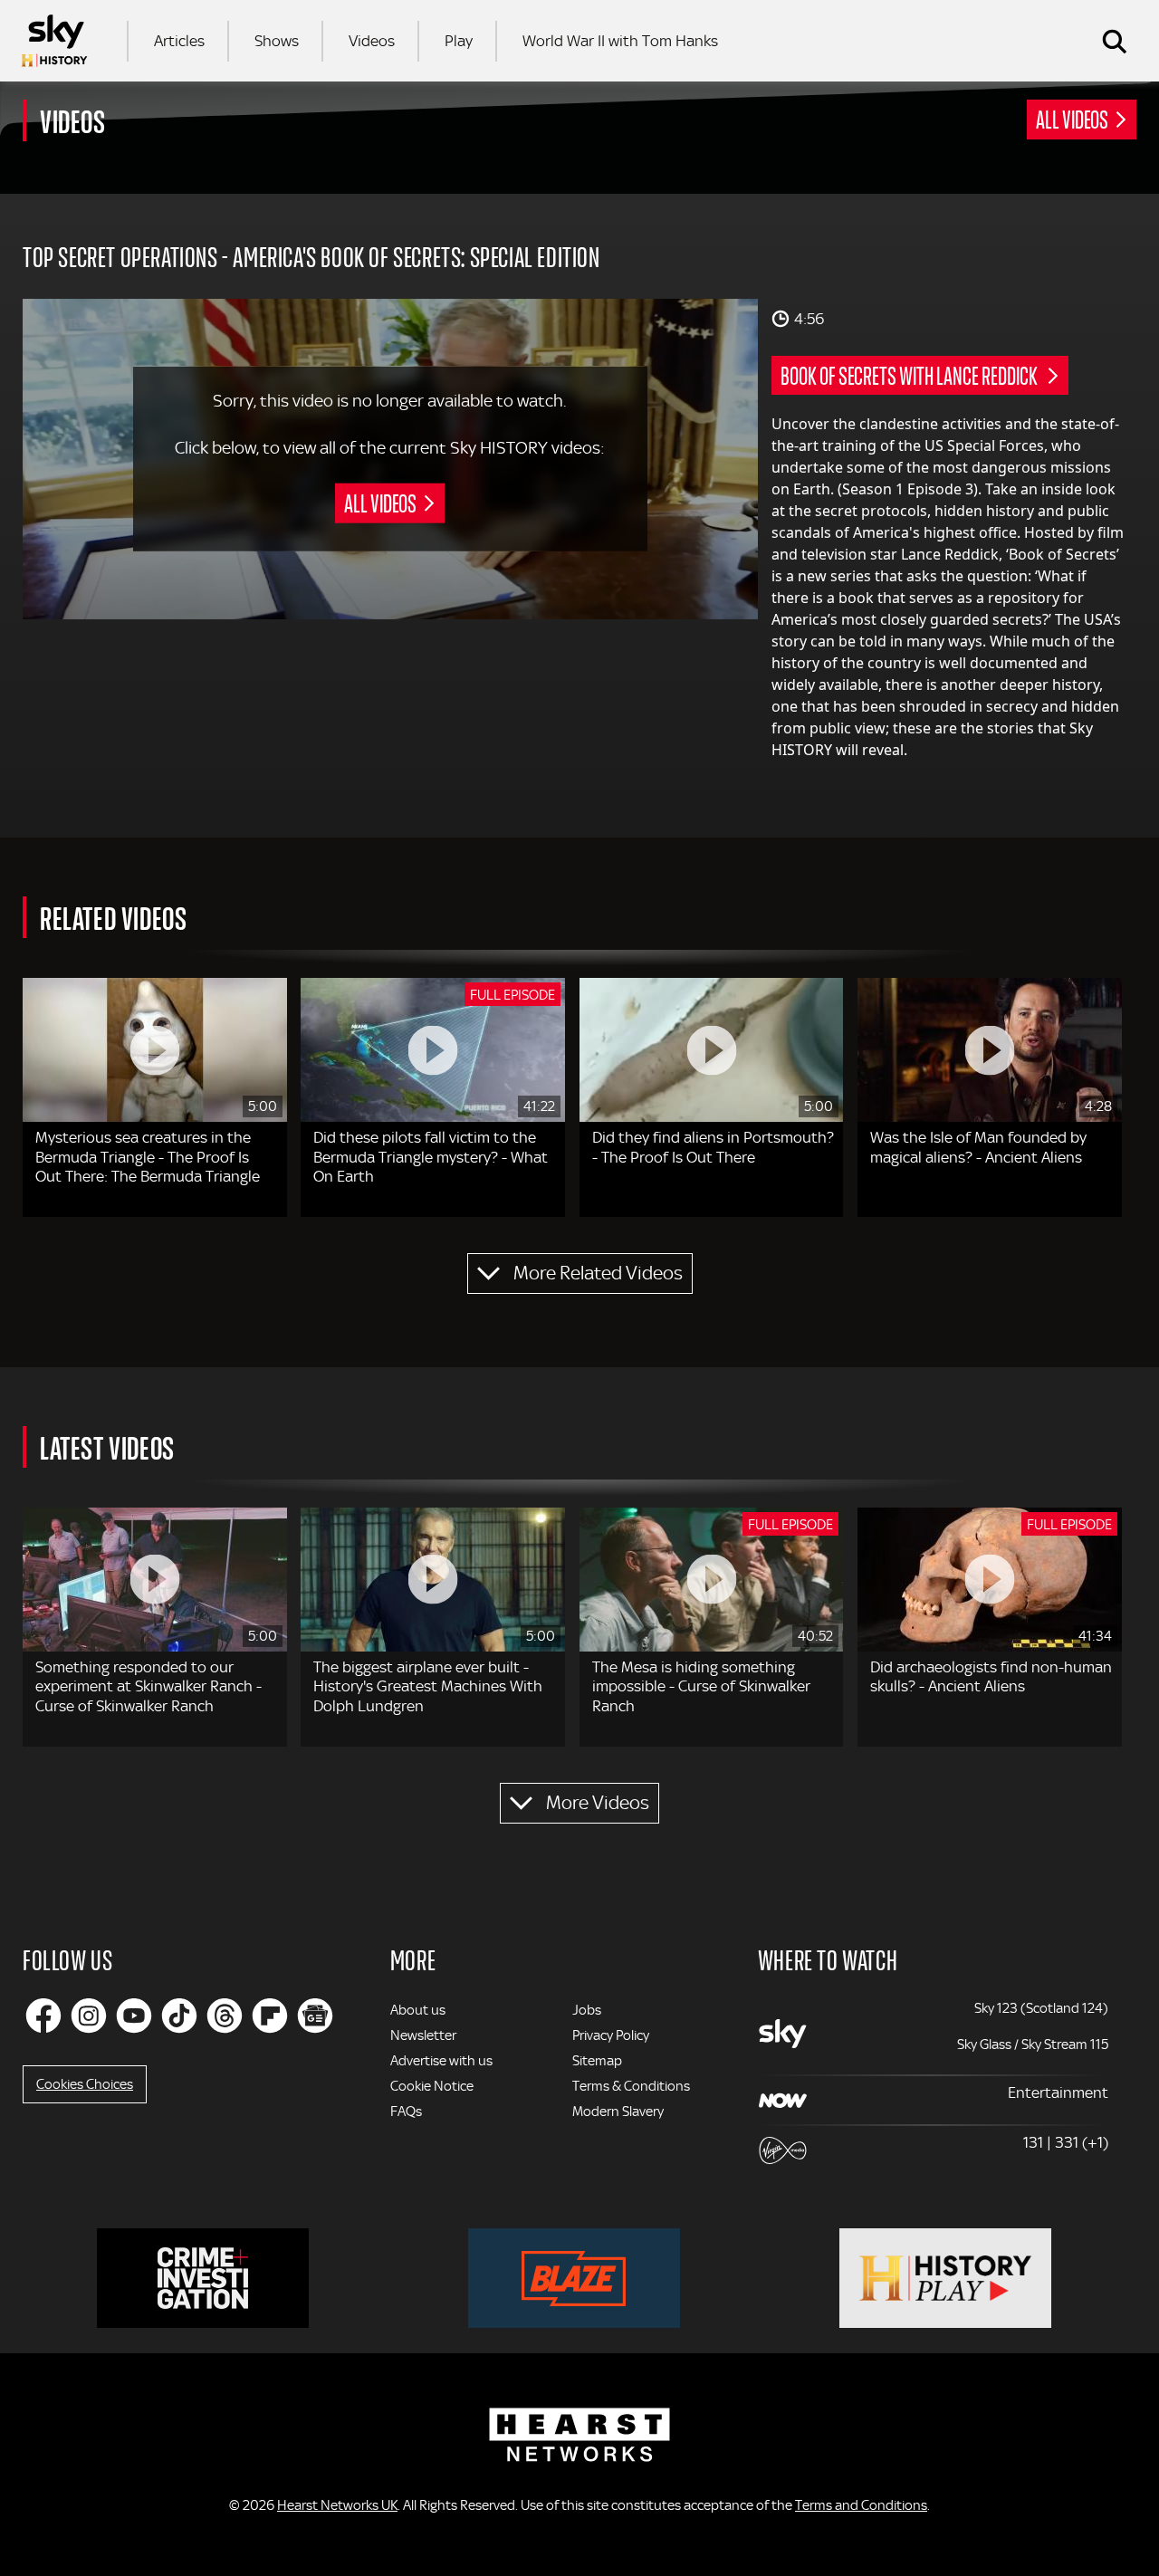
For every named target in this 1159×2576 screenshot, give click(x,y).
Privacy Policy (611, 2035)
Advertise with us (441, 2061)
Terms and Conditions (861, 2505)
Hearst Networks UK (337, 2505)
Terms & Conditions (631, 2086)
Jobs (587, 2010)
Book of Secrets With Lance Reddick (910, 375)
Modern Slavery (618, 2112)
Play (459, 41)
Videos (372, 41)
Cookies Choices (85, 2084)
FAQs (406, 2112)
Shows (277, 41)
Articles (179, 41)
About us (418, 2010)
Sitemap (597, 2061)
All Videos (1072, 119)
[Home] (54, 41)
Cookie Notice (432, 2086)
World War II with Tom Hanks (620, 41)
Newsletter (423, 2035)
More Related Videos (598, 1273)
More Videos (598, 1803)
